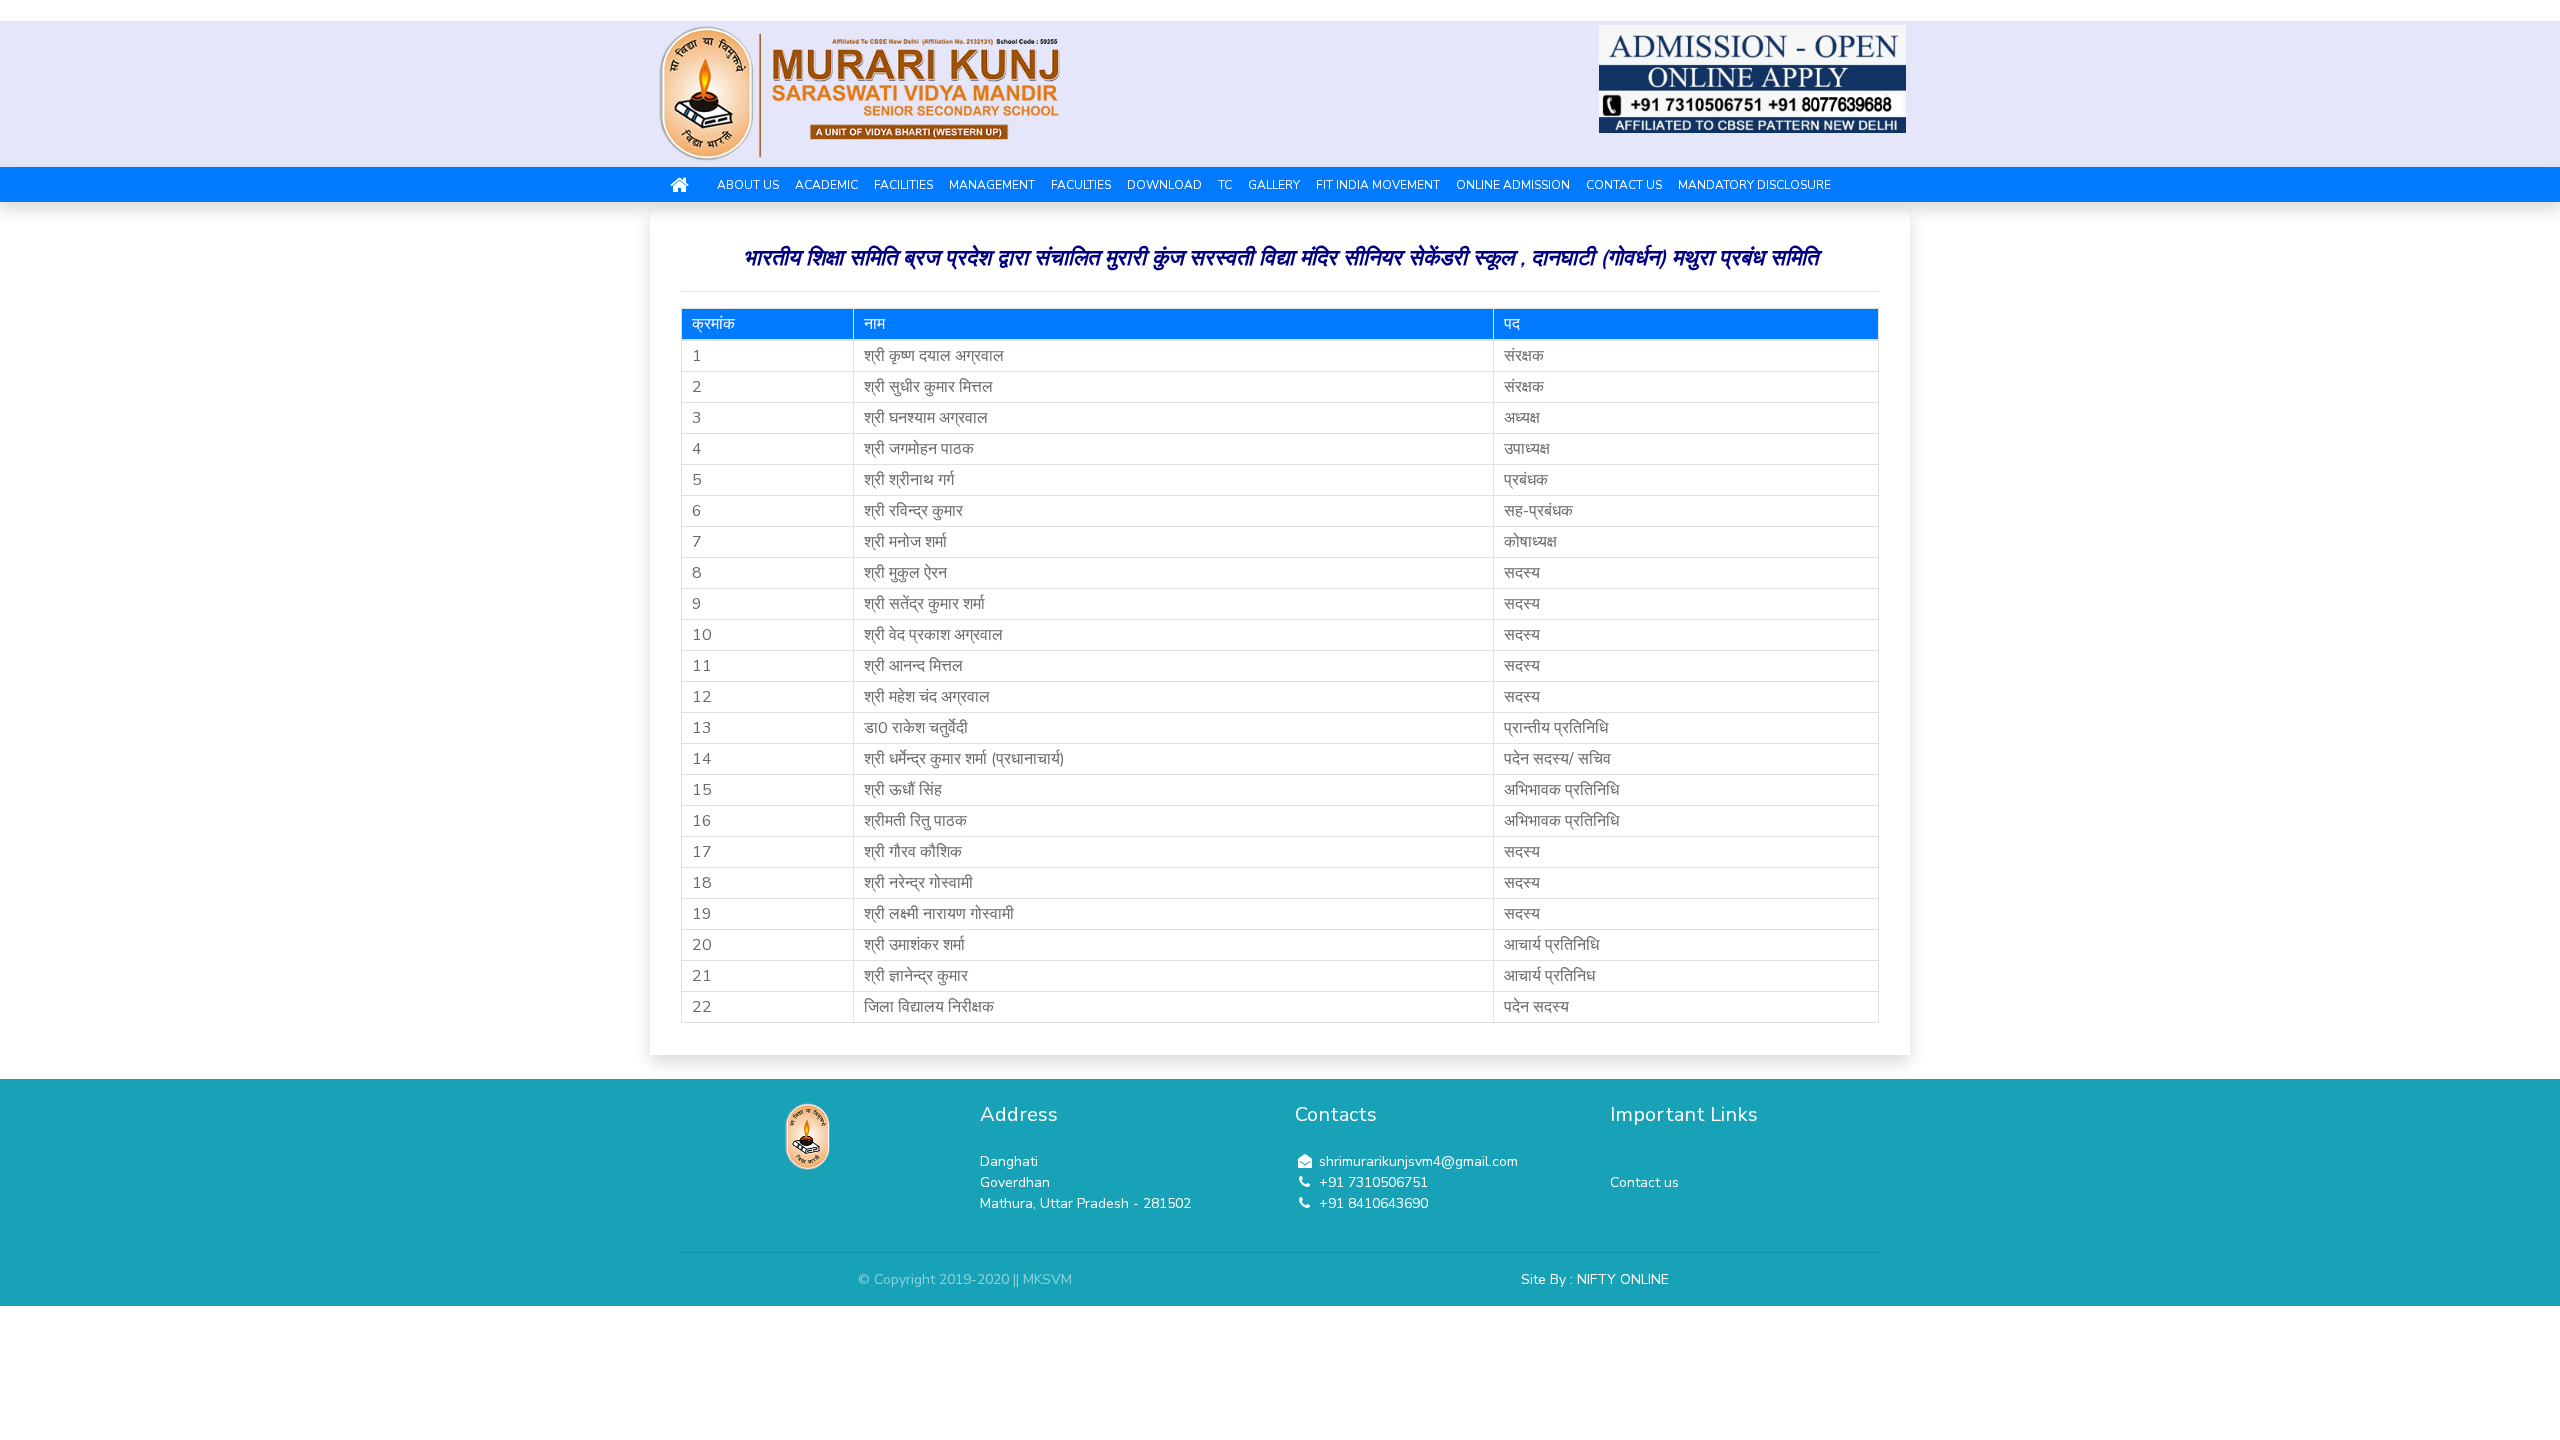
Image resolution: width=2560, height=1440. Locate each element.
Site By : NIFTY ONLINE (1595, 1279)
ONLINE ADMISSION (1513, 185)
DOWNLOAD (1164, 185)
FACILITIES (903, 185)
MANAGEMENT (992, 185)
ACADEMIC (826, 185)
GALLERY (1274, 185)
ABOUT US (748, 185)
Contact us (1644, 1182)
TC (1225, 185)
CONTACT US (1624, 185)
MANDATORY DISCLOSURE (1754, 185)
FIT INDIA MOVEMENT (1378, 185)
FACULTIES (1081, 185)
